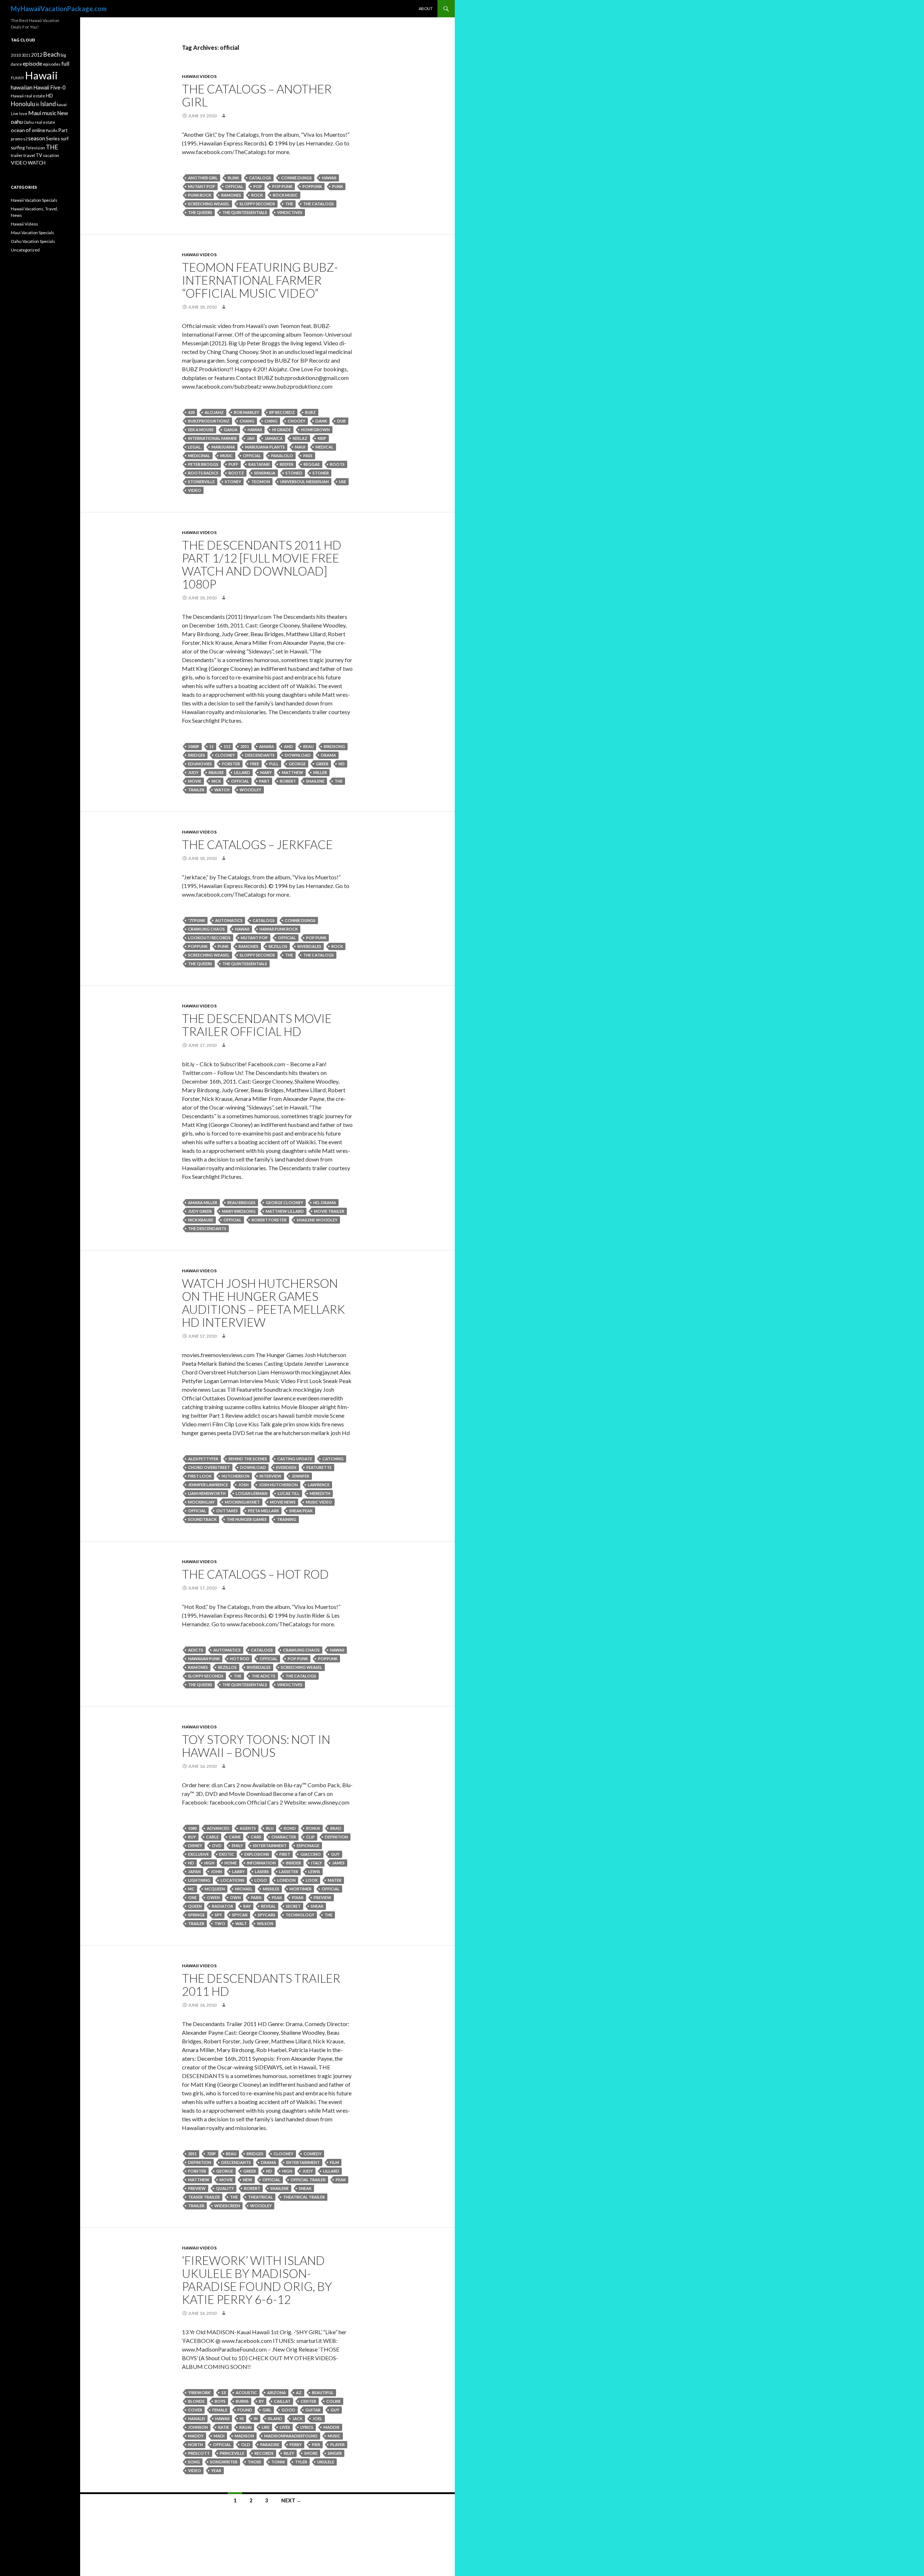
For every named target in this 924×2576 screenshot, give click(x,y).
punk (337, 186)
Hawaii (329, 178)
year (216, 2470)
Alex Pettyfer (203, 1459)
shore (311, 2453)
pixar (298, 1897)
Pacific (52, 130)
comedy (313, 2154)
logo (261, 1880)
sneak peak (301, 1511)
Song (194, 2462)
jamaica (274, 438)
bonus (313, 1828)
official (234, 186)
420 (191, 412)
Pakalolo (282, 456)
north (195, 2444)
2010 (16, 55)
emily (237, 1845)
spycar (240, 1915)
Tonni (278, 2462)
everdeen (286, 1467)
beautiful (323, 2393)
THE (289, 204)
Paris (256, 1897)
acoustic (246, 2393)
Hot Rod (240, 1659)
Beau (308, 746)
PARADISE (270, 2444)
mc (191, 1889)
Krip (322, 438)
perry (296, 2444)
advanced (218, 1828)
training (287, 1519)
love (23, 113)
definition (336, 1837)
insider (293, 1863)
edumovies (200, 764)
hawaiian (22, 87)
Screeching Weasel (209, 204)
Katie (224, 2427)
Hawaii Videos (199, 76)
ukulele (326, 2462)
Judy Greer (200, 1211)
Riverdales (309, 946)
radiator (223, 1906)
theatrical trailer (304, 2197)
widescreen (227, 2206)
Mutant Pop (202, 186)
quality (225, 2188)
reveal (268, 1906)
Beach (52, 54)
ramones (231, 195)
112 (227, 746)
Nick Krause (201, 1220)
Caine (235, 1837)
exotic (227, 1854)
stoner (321, 473)
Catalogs (260, 178)
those (254, 2462)
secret (293, 1906)
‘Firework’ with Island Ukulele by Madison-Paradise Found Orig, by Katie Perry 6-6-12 (257, 2280)
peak (277, 1897)
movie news (283, 1502)
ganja (231, 430)
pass (308, 456)
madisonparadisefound (291, 2436)
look (312, 1880)
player (337, 2444)
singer (335, 2453)
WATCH (222, 790)
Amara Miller (203, 1202)
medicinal (199, 456)
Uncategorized (25, 250)
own (235, 1897)
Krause (216, 772)
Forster (231, 764)
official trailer (308, 2180)
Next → (291, 2500)
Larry (238, 1871)
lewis (314, 1871)
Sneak (317, 1906)
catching (333, 1459)
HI (242, 2418)
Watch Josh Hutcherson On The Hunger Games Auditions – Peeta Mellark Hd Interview (263, 1303)
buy (192, 1837)
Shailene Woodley (317, 1220)
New (248, 2180)
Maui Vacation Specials (32, 233)
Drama (328, 755)
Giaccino (311, 1854)
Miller (320, 772)
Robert (288, 781)
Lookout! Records (209, 938)
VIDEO (195, 490)
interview (271, 1476)
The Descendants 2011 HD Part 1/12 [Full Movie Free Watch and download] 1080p (262, 564)
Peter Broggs (203, 464)
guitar (313, 2410)
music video (319, 1502)
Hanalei (197, 2418)
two (220, 1923)
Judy (193, 772)
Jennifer (300, 1476)
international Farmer (212, 438)
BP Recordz (282, 412)
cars (256, 1837)
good (288, 2410)
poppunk (312, 186)
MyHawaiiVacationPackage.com (59, 9)
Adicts (196, 1650)
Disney (195, 1845)
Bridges (197, 755)
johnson (198, 2427)
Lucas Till (289, 1493)
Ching (271, 421)
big (63, 55)
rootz (236, 473)
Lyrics (307, 2427)
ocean (18, 130)
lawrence (319, 1485)
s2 (25, 139)
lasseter (289, 1871)
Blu (270, 1828)
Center (308, 2401)
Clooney (225, 755)
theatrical (260, 2197)
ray (247, 1906)
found (245, 2410)
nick (216, 781)
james (338, 1863)
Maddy (196, 2436)
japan (194, 1871)
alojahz (214, 412)
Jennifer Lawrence (208, 1485)
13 (223, 2393)
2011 (245, 746)
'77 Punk (197, 920)
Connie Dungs (297, 178)
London (286, 1880)
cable (212, 1837)
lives (285, 2427)
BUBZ (310, 412)
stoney (233, 482)
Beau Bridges (241, 1202)
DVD (217, 1845)
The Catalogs (319, 204)
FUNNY (18, 78)
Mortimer (300, 1889)
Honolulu (23, 104)
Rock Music (285, 195)
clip (310, 1837)
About (426, 8)
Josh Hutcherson (278, 1485)
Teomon (261, 482)
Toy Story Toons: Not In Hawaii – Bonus (256, 1746)
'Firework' (200, 2393)
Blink (233, 178)
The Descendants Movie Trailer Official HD (257, 1025)
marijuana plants (265, 447)
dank (321, 421)
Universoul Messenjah (304, 482)
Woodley (250, 790)
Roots (337, 464)
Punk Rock (200, 195)
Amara (267, 746)
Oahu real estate (39, 122)
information (261, 1863)
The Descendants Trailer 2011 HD (261, 1985)
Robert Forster (269, 1220)
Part (264, 781)
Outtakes (227, 1511)
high (209, 1863)
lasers (262, 1871)
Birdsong (334, 746)
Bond (290, 1828)
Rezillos (278, 946)
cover (195, 2410)
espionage (308, 1845)
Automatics (229, 920)
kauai (245, 2427)
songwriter (224, 2462)
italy (317, 1863)
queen (195, 1906)
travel (29, 155)
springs (196, 1915)
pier (316, 2444)
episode (32, 63)
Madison (244, 2436)
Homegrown (315, 430)
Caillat (282, 2401)
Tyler (301, 2462)
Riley (289, 2453)
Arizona (276, 2393)
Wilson (265, 1923)
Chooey (297, 421)
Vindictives (290, 212)
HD (342, 764)
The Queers (200, 212)
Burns (242, 2401)
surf (65, 139)
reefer (287, 464)
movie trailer (329, 1211)
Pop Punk (282, 186)
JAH (251, 438)
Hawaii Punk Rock (279, 929)
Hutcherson (236, 1476)
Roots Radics (203, 473)
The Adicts (263, 1676)
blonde (196, 2401)
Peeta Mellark (263, 1511)
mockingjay (201, 1502)
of (28, 130)
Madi (219, 2436)
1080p (194, 746)
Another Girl (203, 178)
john (216, 1871)
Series (53, 138)
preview (322, 1897)
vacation (51, 155)
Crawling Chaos (206, 929)
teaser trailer (204, 2197)
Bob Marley (247, 412)
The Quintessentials (245, 212)
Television (35, 148)
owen (213, 1897)
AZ (299, 2393)
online (38, 130)
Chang (247, 421)
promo (17, 139)
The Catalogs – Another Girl (257, 95)
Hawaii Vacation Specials (34, 200)
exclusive (199, 1854)
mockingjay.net (242, 1502)
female (220, 2410)
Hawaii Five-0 (49, 87)
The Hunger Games (247, 1519)
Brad (336, 1828)
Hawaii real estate (28, 96)
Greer (322, 764)
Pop (258, 186)
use (343, 482)
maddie (332, 2427)
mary (266, 772)
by (261, 2401)
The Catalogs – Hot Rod (255, 1574)
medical (324, 447)
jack (297, 2418)
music (226, 456)
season (37, 138)
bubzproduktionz (209, 421)
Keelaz (300, 438)
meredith (320, 1493)
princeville (232, 2453)
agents (248, 1828)
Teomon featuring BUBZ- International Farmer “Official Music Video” (260, 280)
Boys (220, 2401)
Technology (300, 1915)
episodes (52, 64)
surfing (18, 148)
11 (212, 746)
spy (218, 1915)
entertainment (270, 1845)
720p (211, 2154)
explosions (257, 1854)
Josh (243, 1485)
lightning (199, 1880)
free (255, 764)
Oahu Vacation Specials (33, 241)
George (297, 764)
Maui (300, 447)
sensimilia (265, 473)
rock (257, 195)
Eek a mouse (201, 430)
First (285, 1854)
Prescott (199, 2453)
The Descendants (207, 1228)
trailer (196, 790)
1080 (192, 1828)
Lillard (242, 772)
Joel (317, 2418)
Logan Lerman (252, 1493)
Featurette (319, 1467)
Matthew (293, 772)
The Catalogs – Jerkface (257, 844)
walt (241, 1923)
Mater (335, 1880)
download (298, 755)
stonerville (201, 482)
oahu (17, 121)
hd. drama (325, 1202)
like (266, 2427)
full (274, 764)
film (334, 2162)
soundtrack (202, 1519)
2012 (37, 55)
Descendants (260, 755)
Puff (233, 464)
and (289, 746)
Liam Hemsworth (207, 1493)
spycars (267, 1915)
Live (15, 113)
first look (200, 1476)
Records (264, 2453)
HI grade (282, 430)
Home (231, 1863)
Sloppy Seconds (257, 204)
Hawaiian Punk (204, 1659)
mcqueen (215, 1889)
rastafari (259, 464)
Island (275, 2418)
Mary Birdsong (239, 1211)
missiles (271, 1889)
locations (232, 1880)
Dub (341, 421)
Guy (335, 1854)
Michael (244, 1889)
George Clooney (284, 1202)
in (256, 2418)
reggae (312, 464)
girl (267, 2410)
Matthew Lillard (285, 1211)
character (284, 1837)
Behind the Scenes (248, 1459)
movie (195, 781)
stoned (294, 473)
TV (39, 155)
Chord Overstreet (209, 1467)
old (246, 2444)
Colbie (334, 2401)
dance (16, 64)
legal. (195, 447)
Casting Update (295, 1459)
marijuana (223, 447)
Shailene (315, 781)
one (192, 1897)
